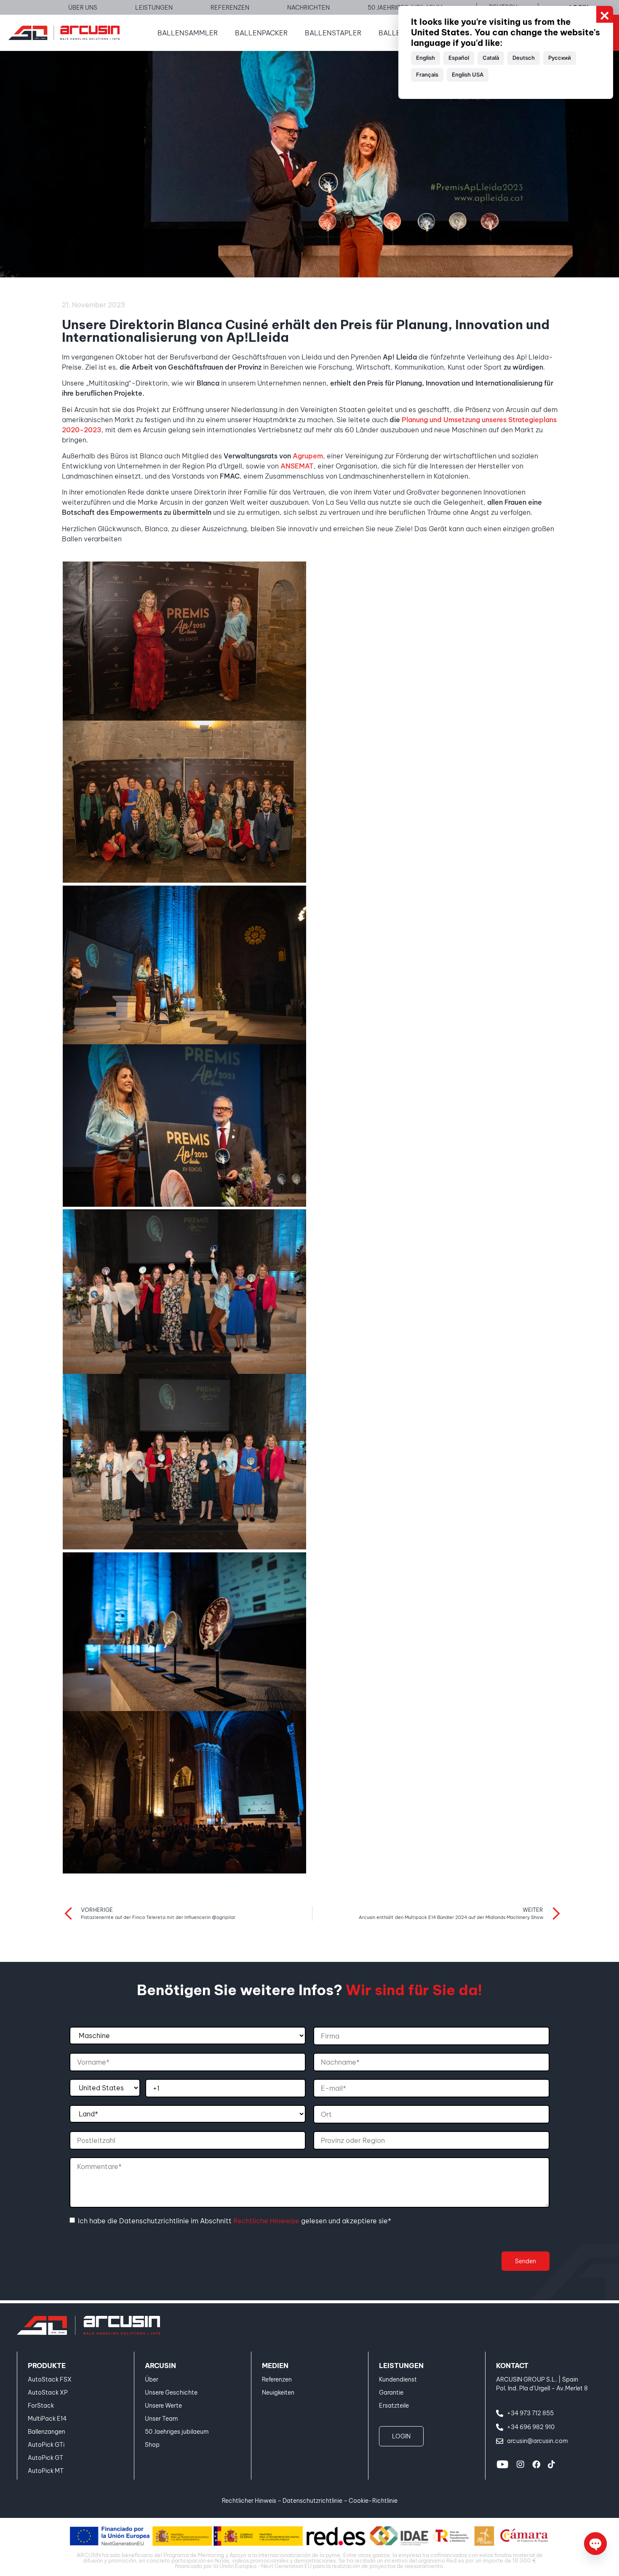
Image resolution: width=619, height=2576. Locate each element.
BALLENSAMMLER (188, 33)
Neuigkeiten (278, 2392)
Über (152, 2379)
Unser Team (161, 2419)
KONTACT (512, 2366)
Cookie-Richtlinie (373, 2501)
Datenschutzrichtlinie (312, 2501)
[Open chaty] (595, 2544)
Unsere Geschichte (171, 2392)
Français (427, 75)
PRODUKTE (47, 2366)
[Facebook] (536, 2464)
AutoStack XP (48, 2392)
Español (459, 58)
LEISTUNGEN (401, 2366)
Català (491, 58)
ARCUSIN (160, 2366)
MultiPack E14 (47, 2419)
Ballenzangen (47, 2432)
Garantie (391, 2392)
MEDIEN (275, 2366)
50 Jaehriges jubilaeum (177, 2432)
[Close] (605, 14)
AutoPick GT (45, 2458)
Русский (560, 58)
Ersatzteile (394, 2406)
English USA (468, 75)
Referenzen (277, 2379)
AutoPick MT (46, 2471)
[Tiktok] (551, 2464)
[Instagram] (520, 2464)
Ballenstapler (333, 33)
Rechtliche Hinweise (266, 2221)
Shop (152, 2445)
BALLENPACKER (261, 33)
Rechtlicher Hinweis (249, 2501)
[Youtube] (502, 2464)
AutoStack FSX (50, 2379)
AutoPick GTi (46, 2445)
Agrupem (308, 456)
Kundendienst (398, 2379)
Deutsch (524, 58)
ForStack (41, 2406)
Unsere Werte (163, 2406)
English (426, 58)
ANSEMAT (297, 466)
